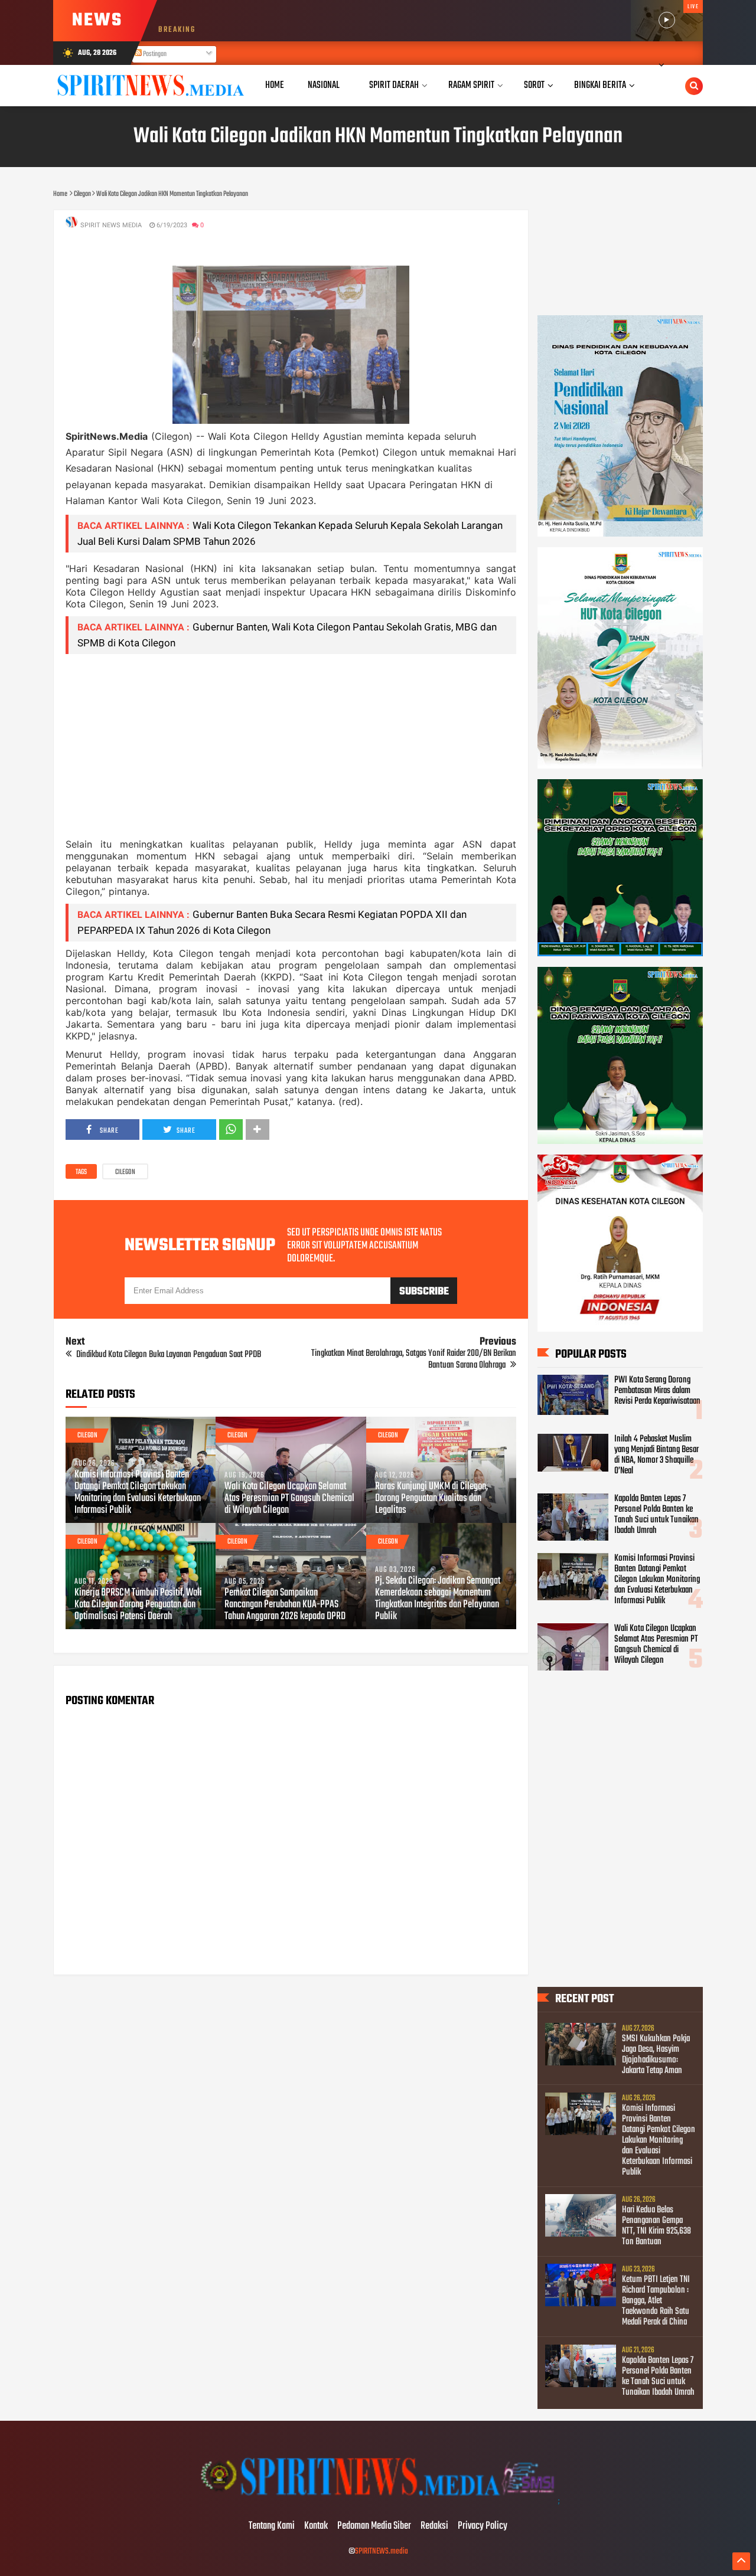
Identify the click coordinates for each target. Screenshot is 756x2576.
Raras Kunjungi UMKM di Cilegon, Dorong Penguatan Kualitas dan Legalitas (431, 1499)
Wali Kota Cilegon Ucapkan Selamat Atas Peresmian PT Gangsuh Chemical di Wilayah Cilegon (289, 1499)
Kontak (316, 2526)
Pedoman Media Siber (374, 2526)
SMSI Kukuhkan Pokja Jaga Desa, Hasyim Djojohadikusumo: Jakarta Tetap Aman (656, 2055)
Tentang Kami (272, 2526)
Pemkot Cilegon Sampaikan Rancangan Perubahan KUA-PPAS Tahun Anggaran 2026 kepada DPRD (285, 1605)
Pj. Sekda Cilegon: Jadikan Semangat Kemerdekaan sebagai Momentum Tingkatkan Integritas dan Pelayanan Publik (438, 1599)
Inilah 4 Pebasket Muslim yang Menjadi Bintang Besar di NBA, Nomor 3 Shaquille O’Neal (656, 1455)
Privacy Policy (483, 2526)
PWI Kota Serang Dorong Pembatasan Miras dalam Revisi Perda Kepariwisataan (657, 1391)
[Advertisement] (291, 746)
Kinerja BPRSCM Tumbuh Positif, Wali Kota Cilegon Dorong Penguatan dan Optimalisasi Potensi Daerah (138, 1605)
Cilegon (125, 1172)
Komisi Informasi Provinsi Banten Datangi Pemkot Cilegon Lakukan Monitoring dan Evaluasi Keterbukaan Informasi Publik (138, 1493)
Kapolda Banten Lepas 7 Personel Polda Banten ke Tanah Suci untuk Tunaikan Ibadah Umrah (656, 1515)
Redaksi (434, 2526)
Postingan (154, 54)
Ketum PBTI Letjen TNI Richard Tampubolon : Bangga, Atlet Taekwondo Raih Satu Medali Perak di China (656, 2301)
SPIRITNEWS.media (382, 2552)
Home (275, 85)
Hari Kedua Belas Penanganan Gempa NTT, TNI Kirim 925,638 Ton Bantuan (656, 2226)
